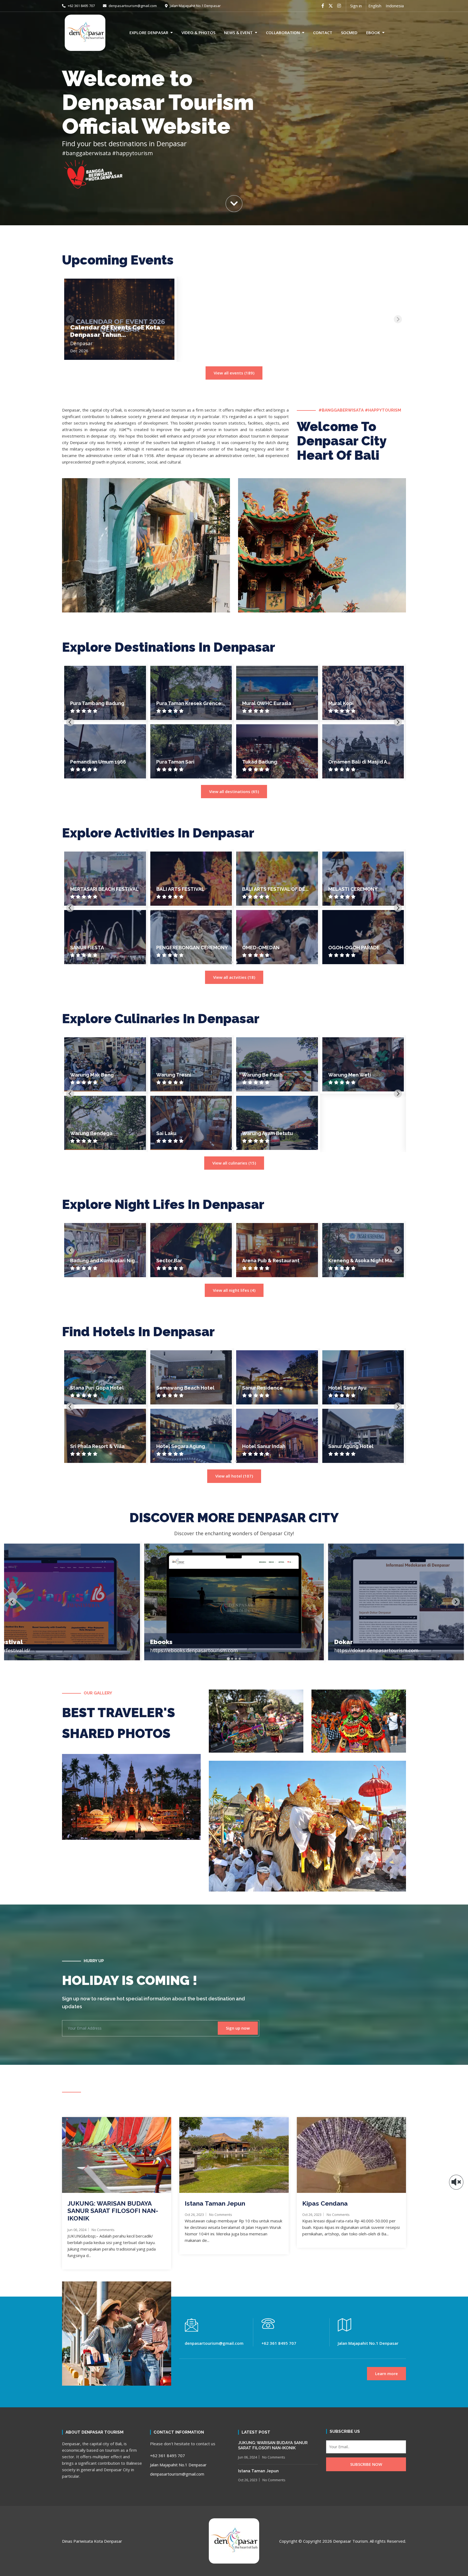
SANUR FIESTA (87, 948)
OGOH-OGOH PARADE (354, 948)
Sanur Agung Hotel (351, 1446)
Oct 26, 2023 (194, 2215)
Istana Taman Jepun (215, 2203)
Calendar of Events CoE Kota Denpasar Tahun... (115, 331)
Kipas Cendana (325, 2203)
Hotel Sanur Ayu (347, 1388)
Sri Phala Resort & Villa (97, 1446)
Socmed (349, 32)
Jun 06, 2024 (77, 2230)
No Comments (103, 2230)
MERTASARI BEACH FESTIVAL (104, 889)
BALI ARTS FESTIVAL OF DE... (275, 889)
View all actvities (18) (234, 977)
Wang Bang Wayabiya (268, 703)
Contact (323, 32)
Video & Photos (198, 32)
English (375, 6)
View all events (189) (234, 373)
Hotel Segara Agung (181, 1446)
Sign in (356, 6)
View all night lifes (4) (234, 1290)
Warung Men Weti (350, 1075)
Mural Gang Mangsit (180, 703)
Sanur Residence (262, 1388)
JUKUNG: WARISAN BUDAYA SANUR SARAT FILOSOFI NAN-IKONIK (113, 2211)
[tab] (232, 777)
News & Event (238, 32)
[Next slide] (398, 319)
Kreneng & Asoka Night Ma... (362, 1261)
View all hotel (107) (234, 1476)
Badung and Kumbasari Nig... (104, 1261)
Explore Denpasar (149, 32)
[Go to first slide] (398, 908)
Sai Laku (166, 1133)
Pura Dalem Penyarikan (270, 762)
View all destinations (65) (234, 791)
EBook (373, 32)
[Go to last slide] (70, 722)
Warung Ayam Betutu (267, 1133)
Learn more (386, 2373)
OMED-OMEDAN (261, 948)
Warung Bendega (91, 1133)
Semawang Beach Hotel (185, 1388)
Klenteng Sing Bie (350, 762)
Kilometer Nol (87, 703)
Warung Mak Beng (92, 1075)
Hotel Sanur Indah (264, 1446)
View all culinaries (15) (234, 1163)
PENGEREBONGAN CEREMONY (192, 948)
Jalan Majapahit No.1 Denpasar (195, 6)
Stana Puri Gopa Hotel (97, 1388)
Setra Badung (345, 703)
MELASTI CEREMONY (353, 889)
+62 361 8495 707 (81, 6)
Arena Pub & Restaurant (271, 1261)
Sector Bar (169, 1261)
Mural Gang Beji (175, 762)
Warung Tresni (174, 1075)
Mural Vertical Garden (97, 762)
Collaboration (283, 32)
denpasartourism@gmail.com (133, 6)
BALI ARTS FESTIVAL (180, 889)
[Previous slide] (70, 319)
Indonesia (395, 6)
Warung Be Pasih (262, 1075)
